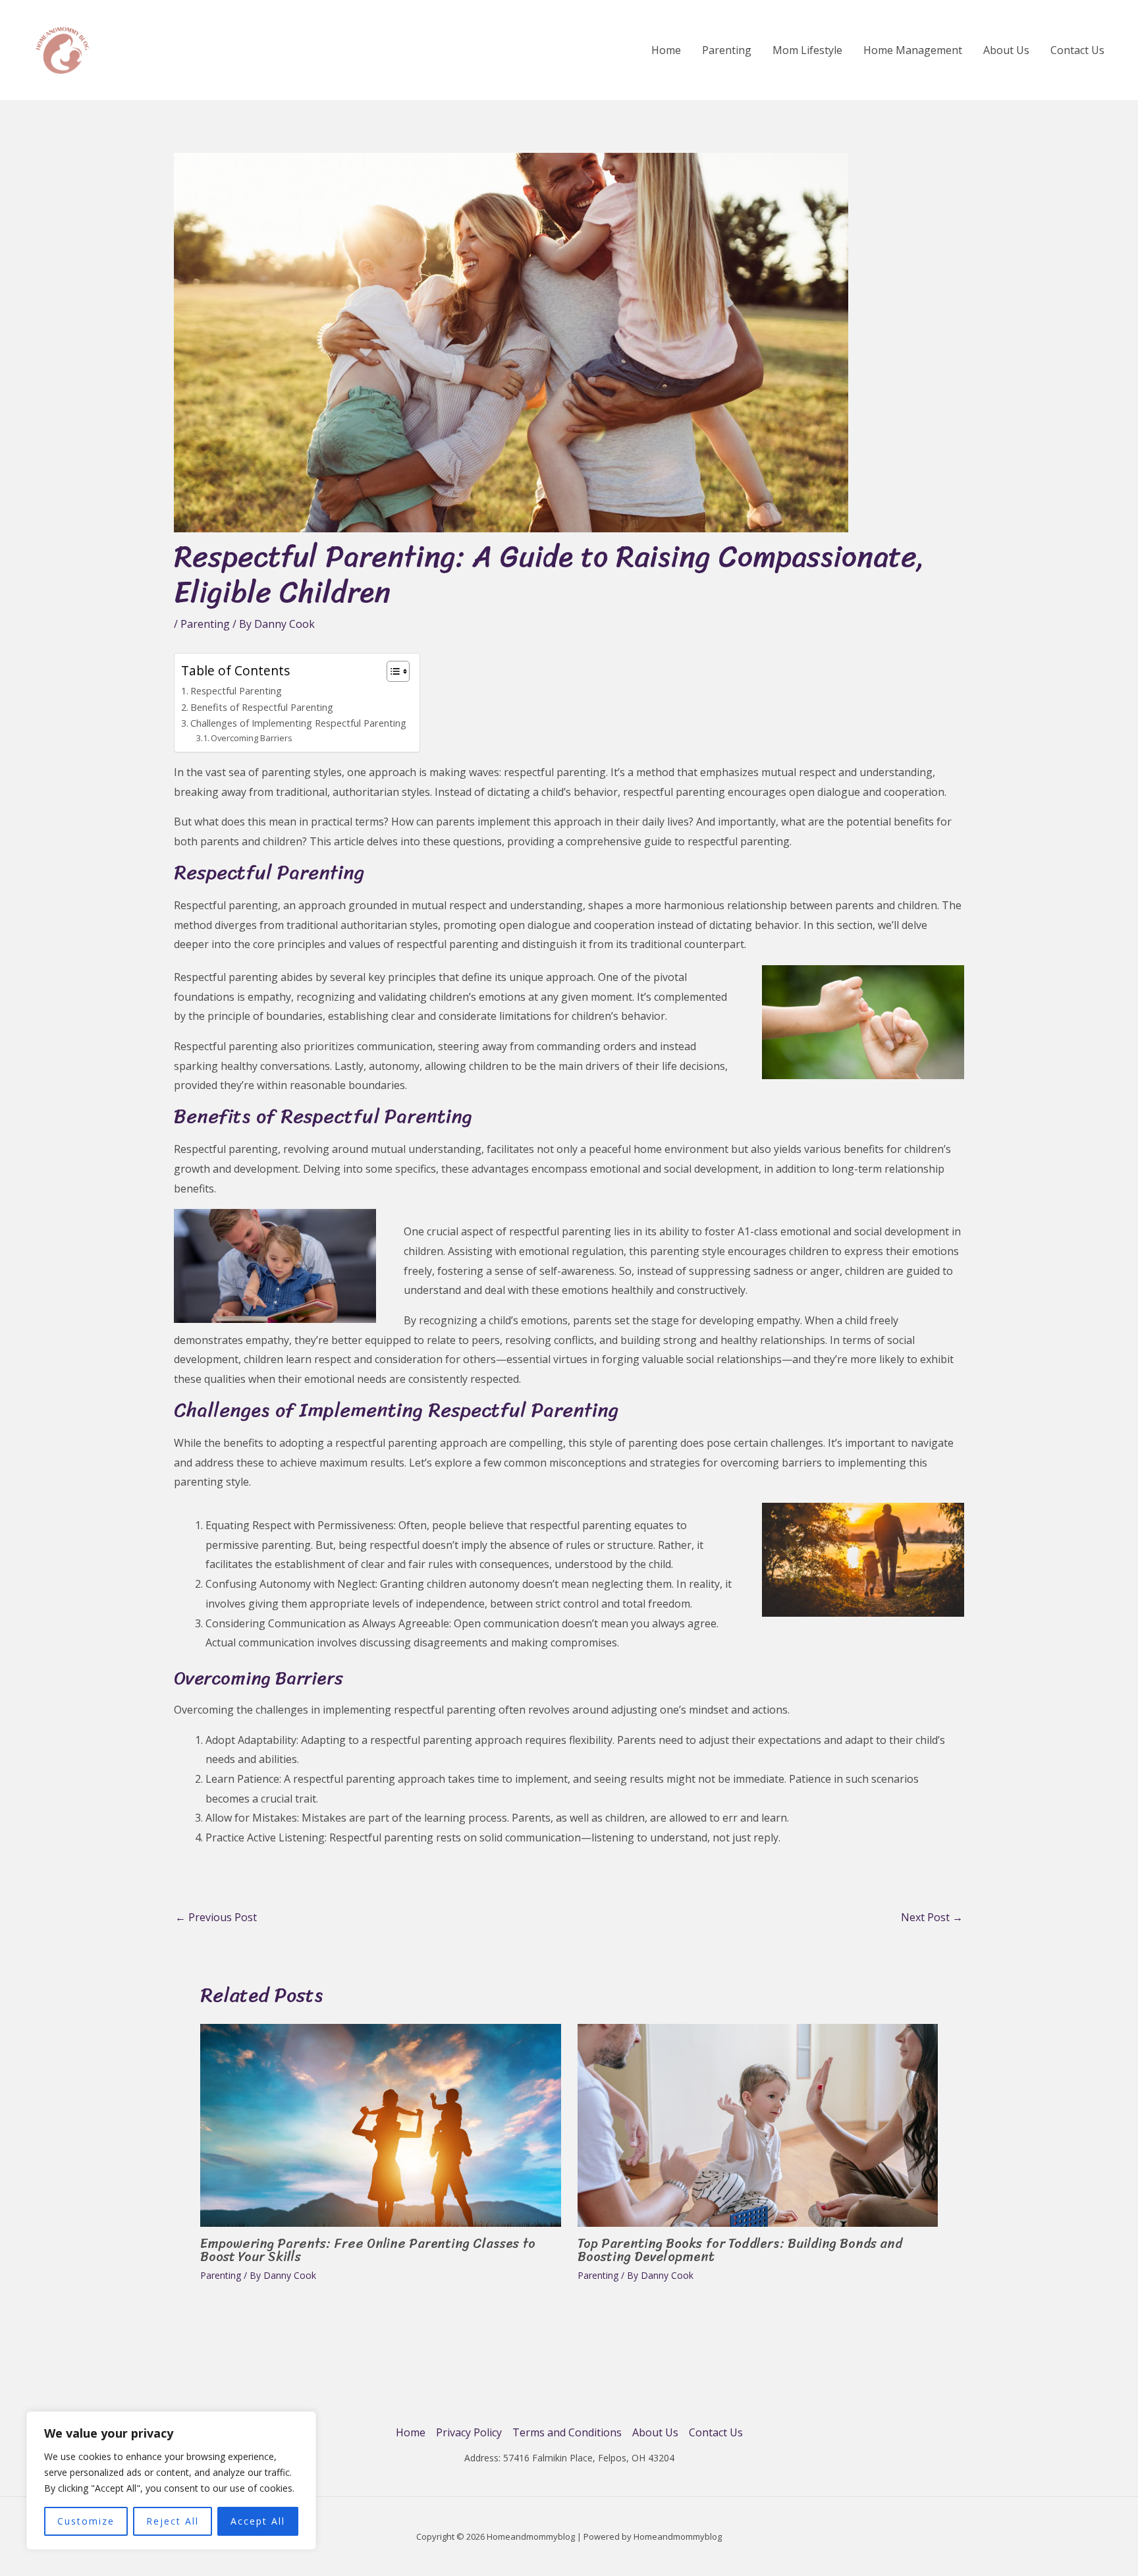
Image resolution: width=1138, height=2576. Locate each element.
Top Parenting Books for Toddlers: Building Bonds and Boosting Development (740, 2250)
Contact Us (1077, 50)
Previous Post (216, 1917)
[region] (171, 2480)
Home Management (913, 50)
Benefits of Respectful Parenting (262, 707)
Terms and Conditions (567, 2432)
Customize (86, 2521)
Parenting (727, 50)
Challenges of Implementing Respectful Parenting (298, 723)
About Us (1006, 50)
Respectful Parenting (236, 691)
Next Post (932, 1917)
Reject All (173, 2521)
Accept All (258, 2521)
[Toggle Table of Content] (392, 671)
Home (666, 50)
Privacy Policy (469, 2432)
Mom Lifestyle (807, 50)
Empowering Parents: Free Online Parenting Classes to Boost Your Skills (368, 2250)
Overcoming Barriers (252, 738)
